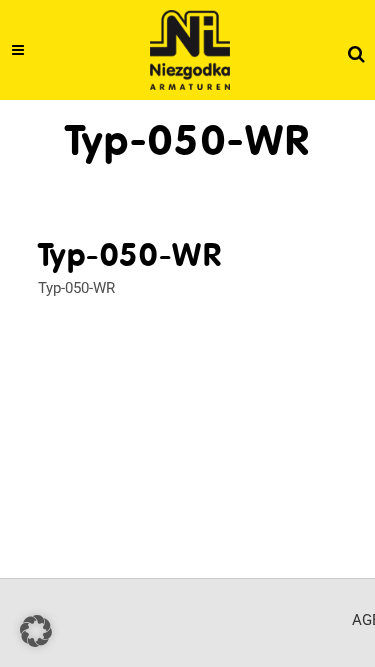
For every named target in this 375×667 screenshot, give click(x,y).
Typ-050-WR (76, 288)
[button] (36, 631)
